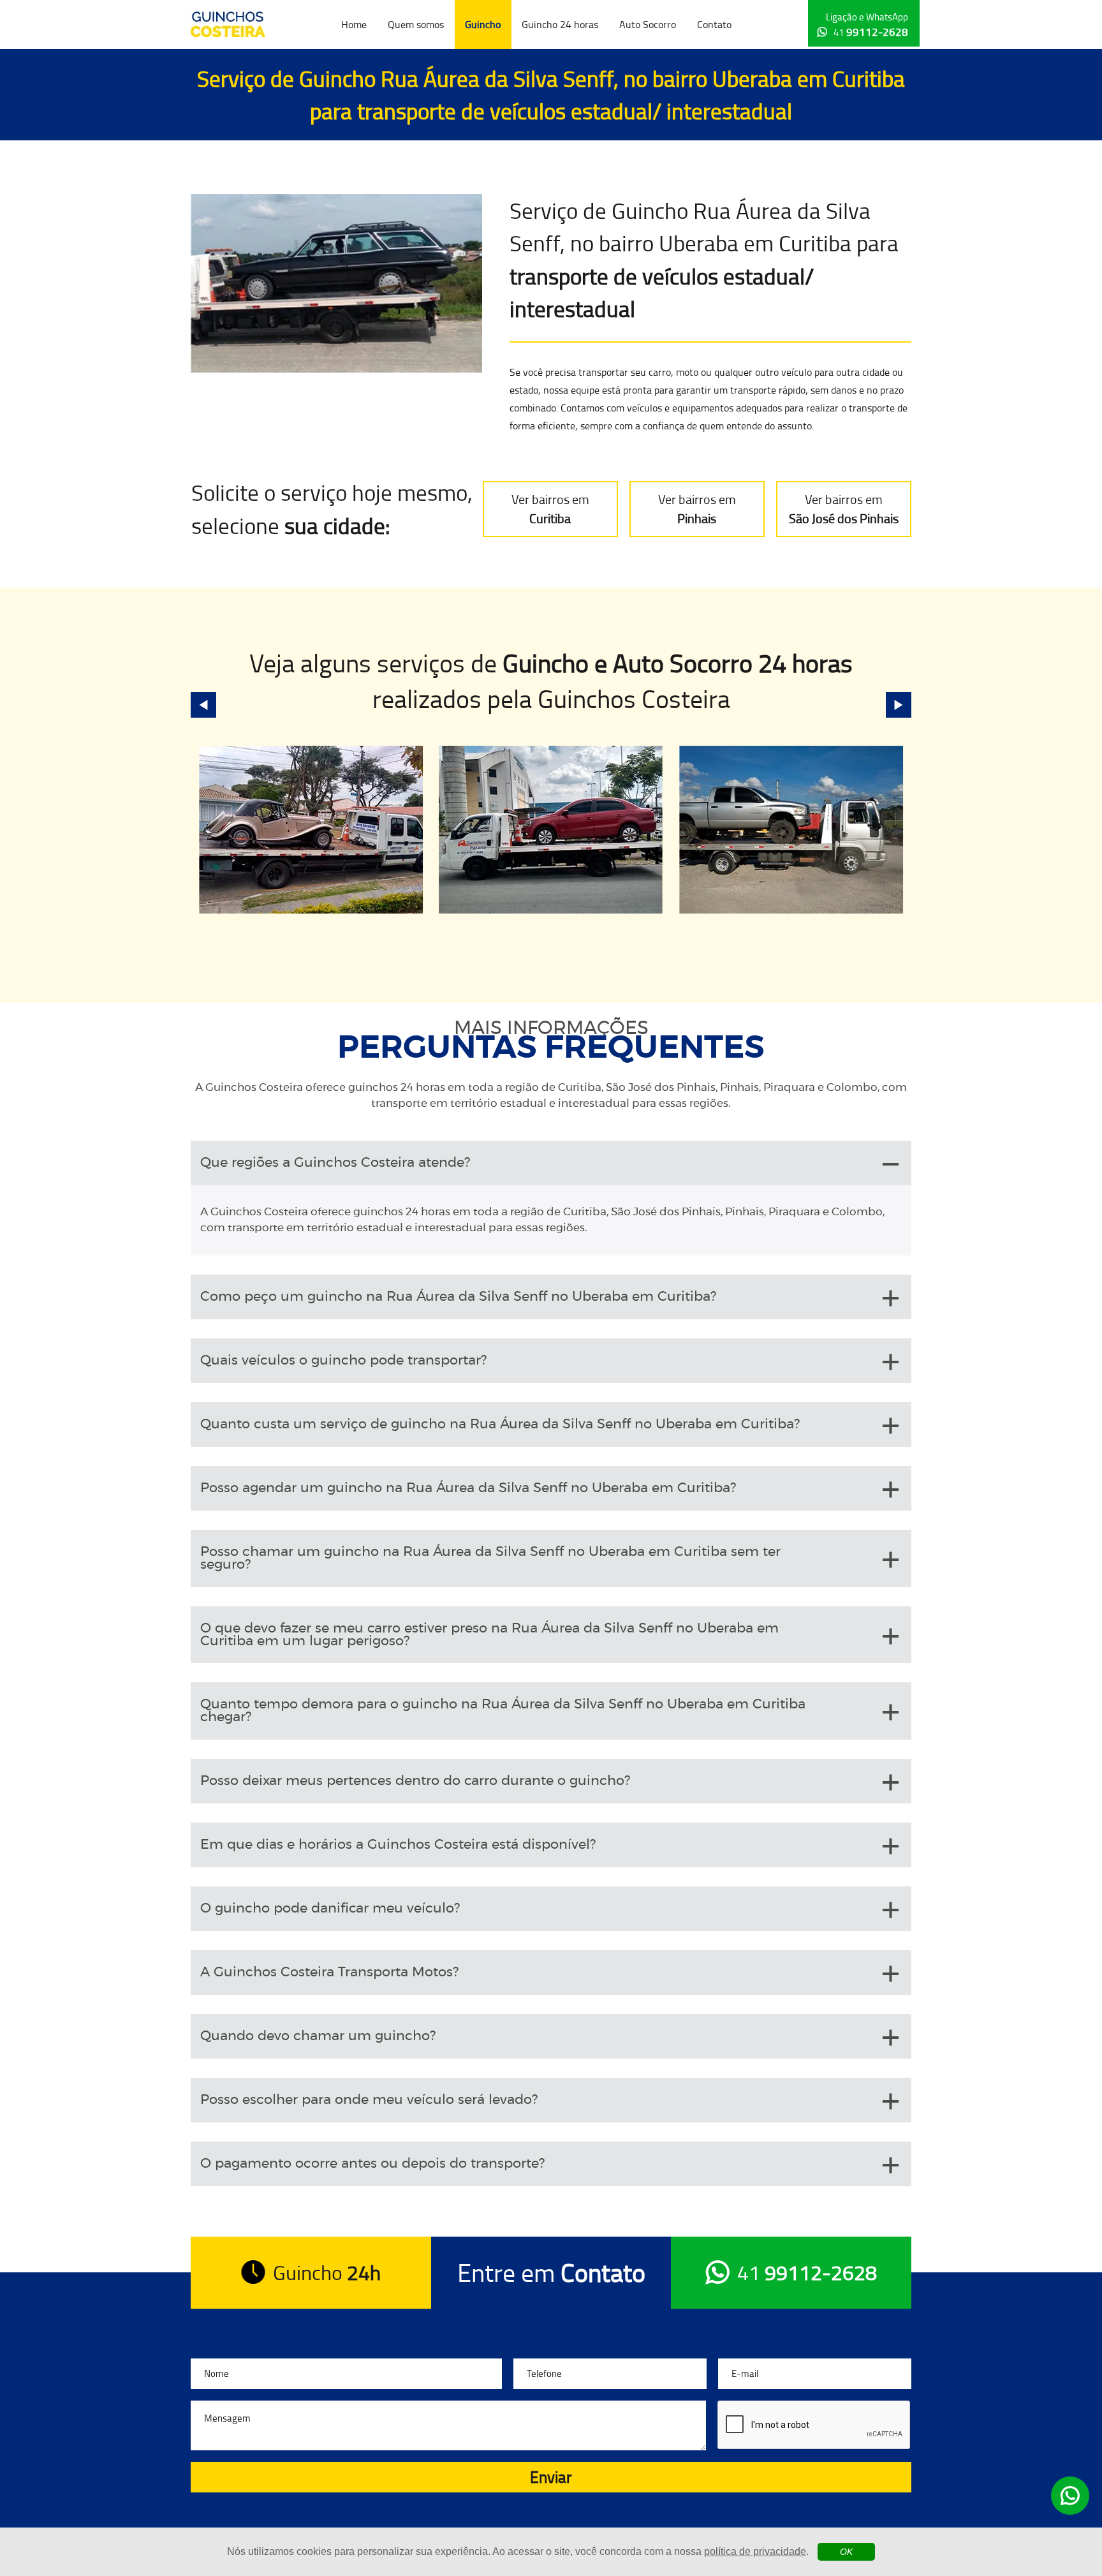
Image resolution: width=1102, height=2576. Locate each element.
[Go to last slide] (203, 705)
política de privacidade (755, 2551)
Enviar (551, 2477)
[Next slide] (899, 705)
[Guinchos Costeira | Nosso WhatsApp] (1070, 2496)
